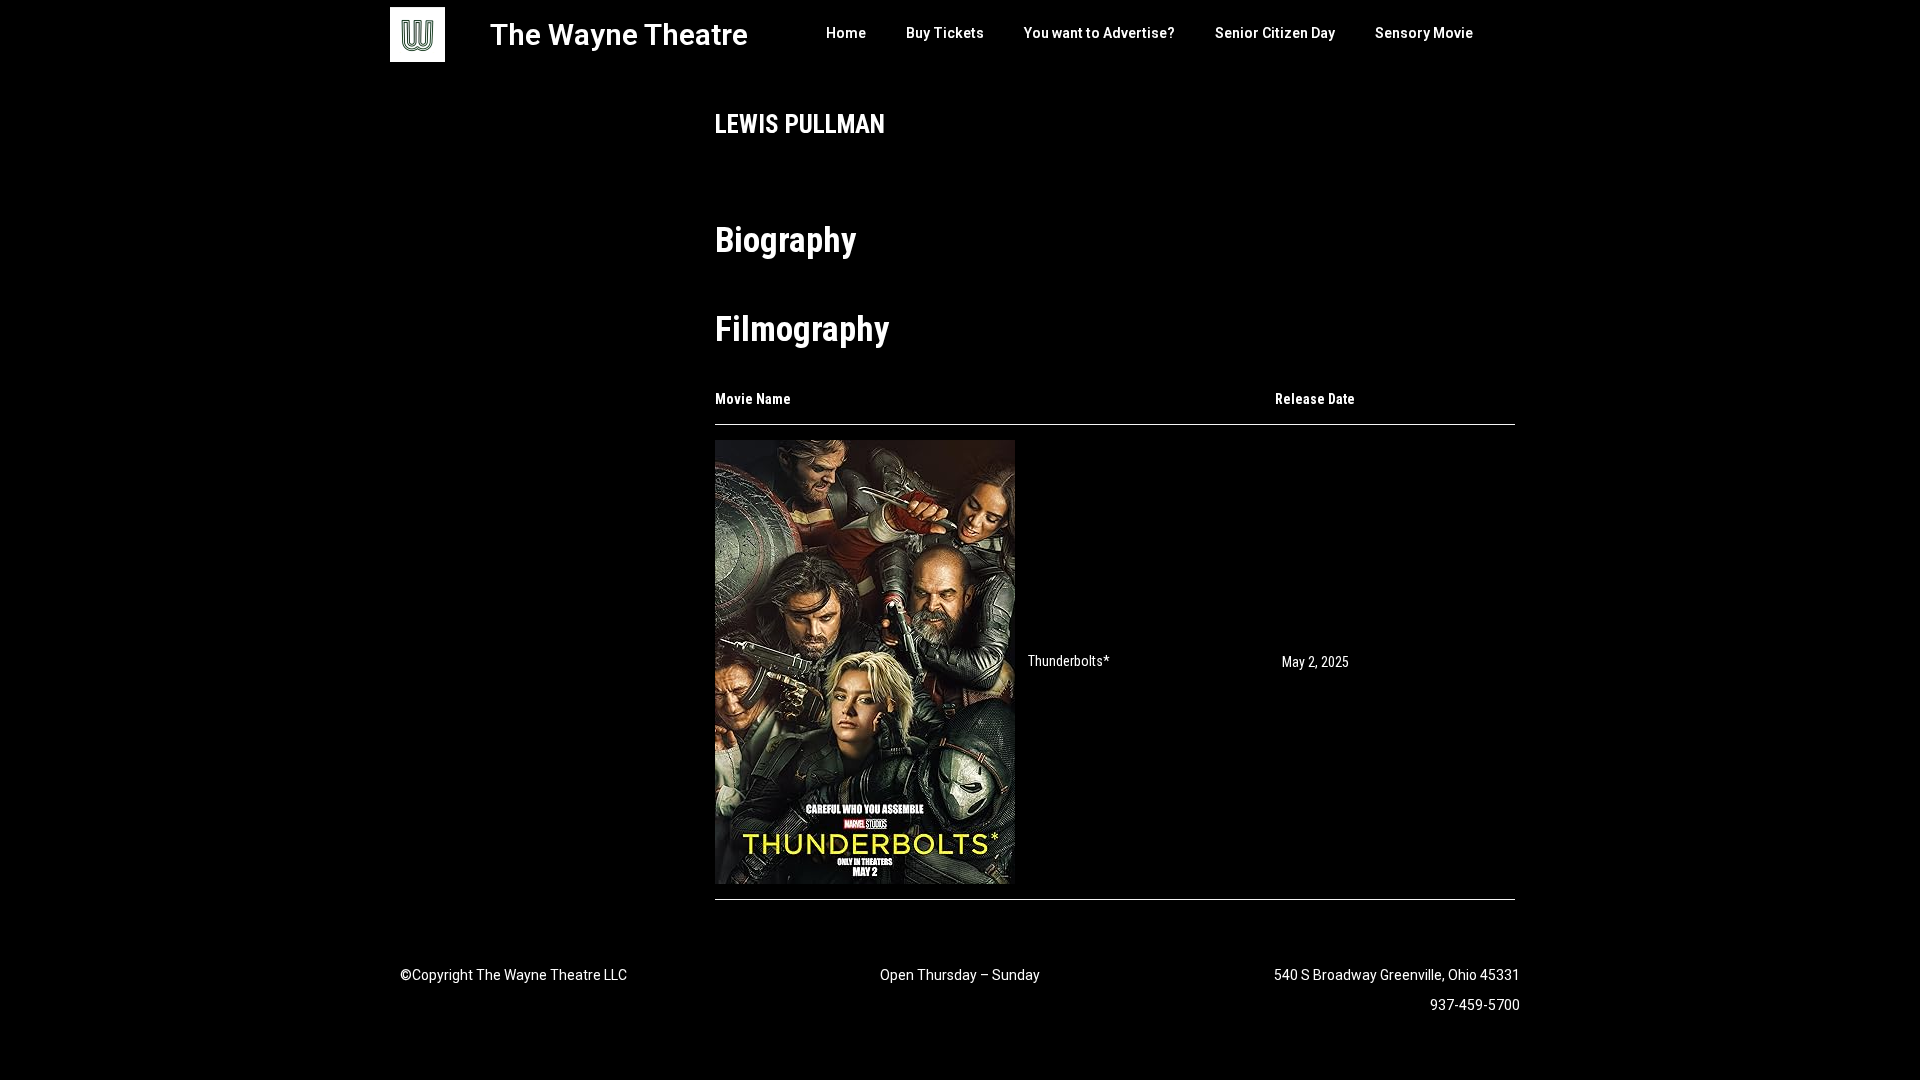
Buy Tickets (945, 33)
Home (846, 33)
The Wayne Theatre (619, 34)
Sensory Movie (1424, 33)
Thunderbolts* (1069, 661)
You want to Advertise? (1099, 33)
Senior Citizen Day (1275, 33)
